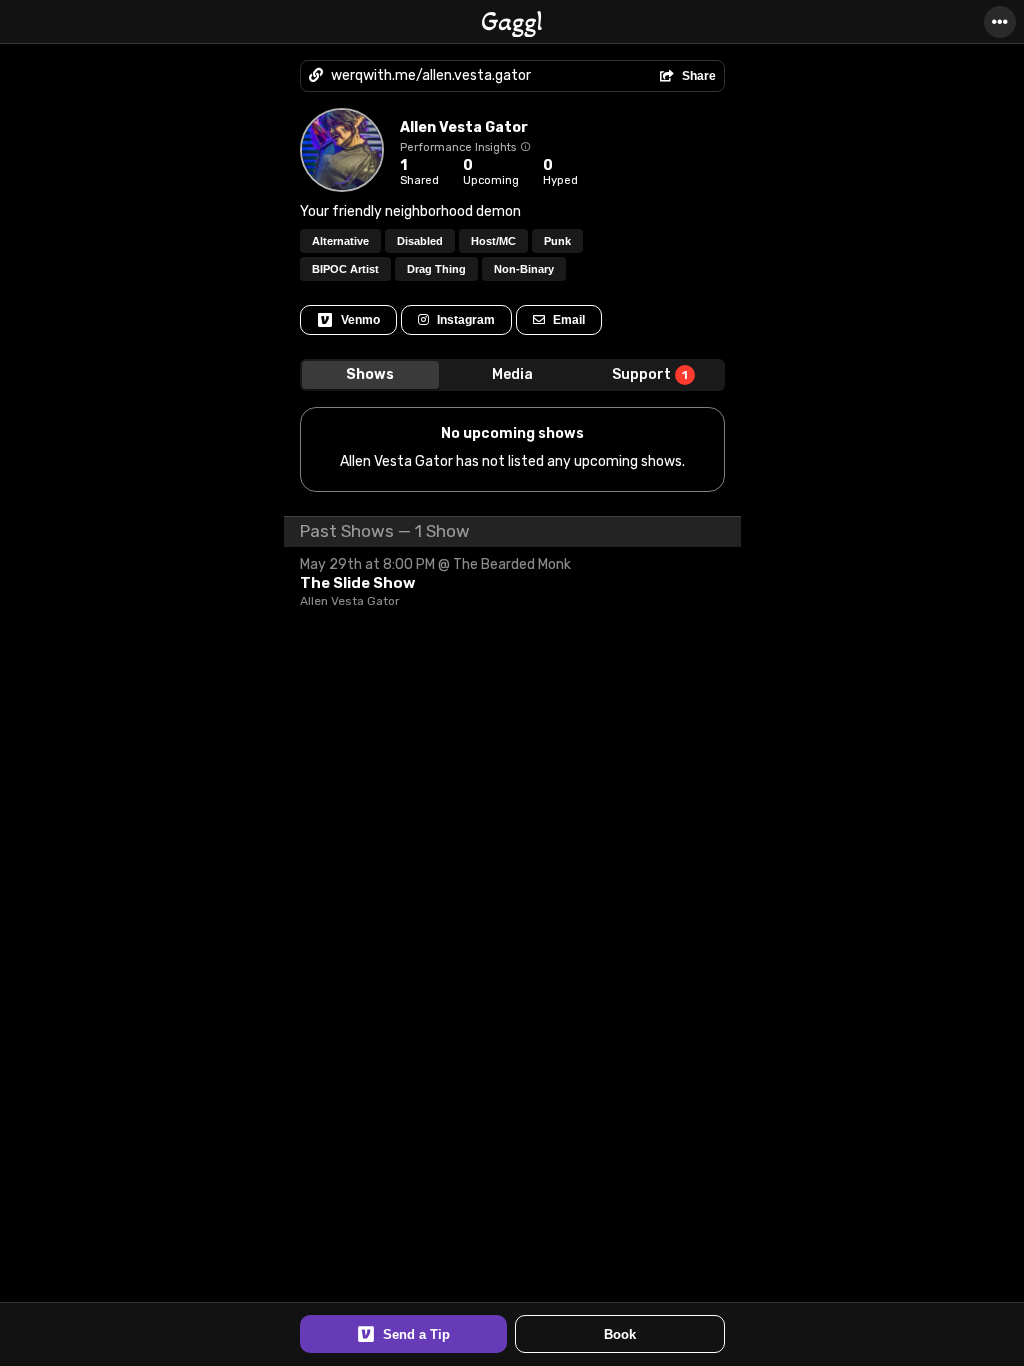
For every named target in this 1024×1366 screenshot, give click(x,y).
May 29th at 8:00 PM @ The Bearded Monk (435, 564)
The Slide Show (357, 583)
